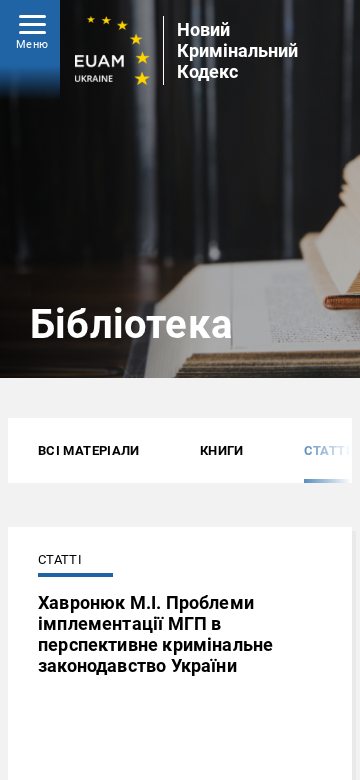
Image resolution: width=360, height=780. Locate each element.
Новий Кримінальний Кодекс (237, 50)
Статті (327, 450)
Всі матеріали (89, 450)
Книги (222, 450)
